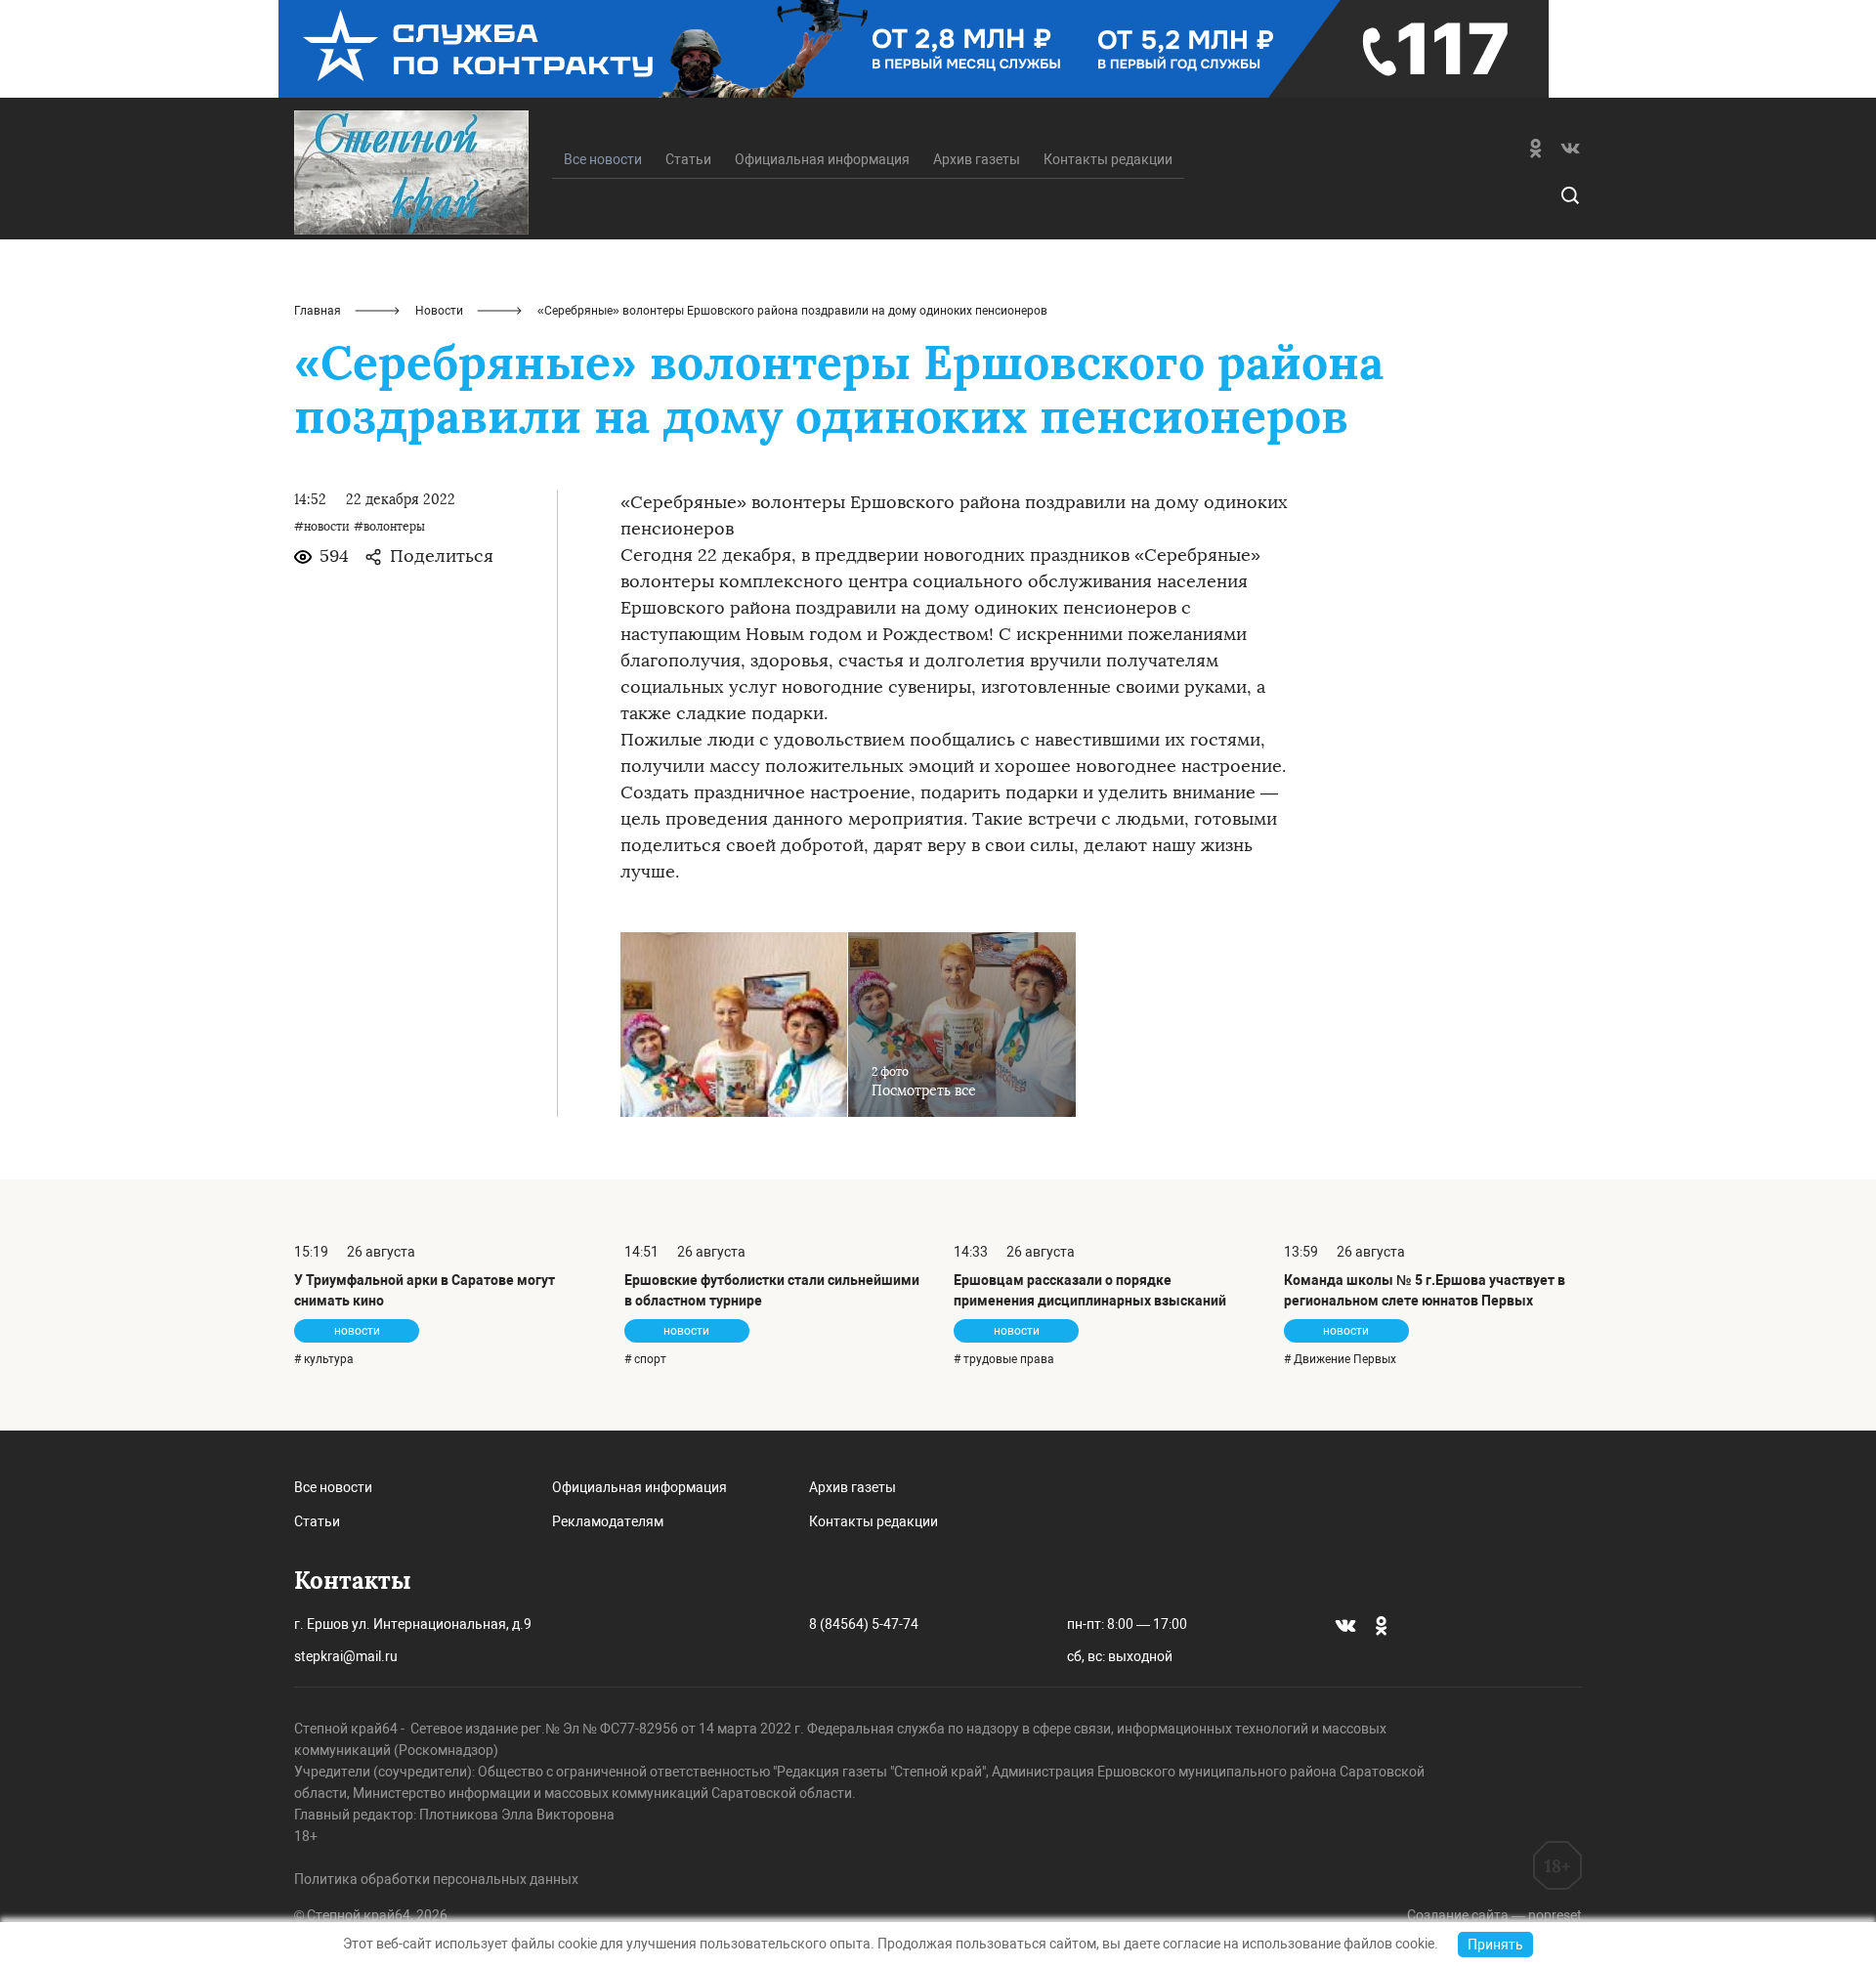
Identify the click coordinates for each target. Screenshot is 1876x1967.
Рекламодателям (608, 1521)
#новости (322, 527)
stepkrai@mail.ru (346, 1656)
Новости (439, 311)
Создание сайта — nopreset (1494, 1915)
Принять (1495, 1945)
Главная (318, 311)
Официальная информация (822, 159)
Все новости (333, 1487)
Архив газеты (977, 159)
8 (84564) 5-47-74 (864, 1624)
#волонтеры (389, 527)
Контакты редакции (1108, 159)
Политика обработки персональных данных (436, 1879)
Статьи (688, 159)
